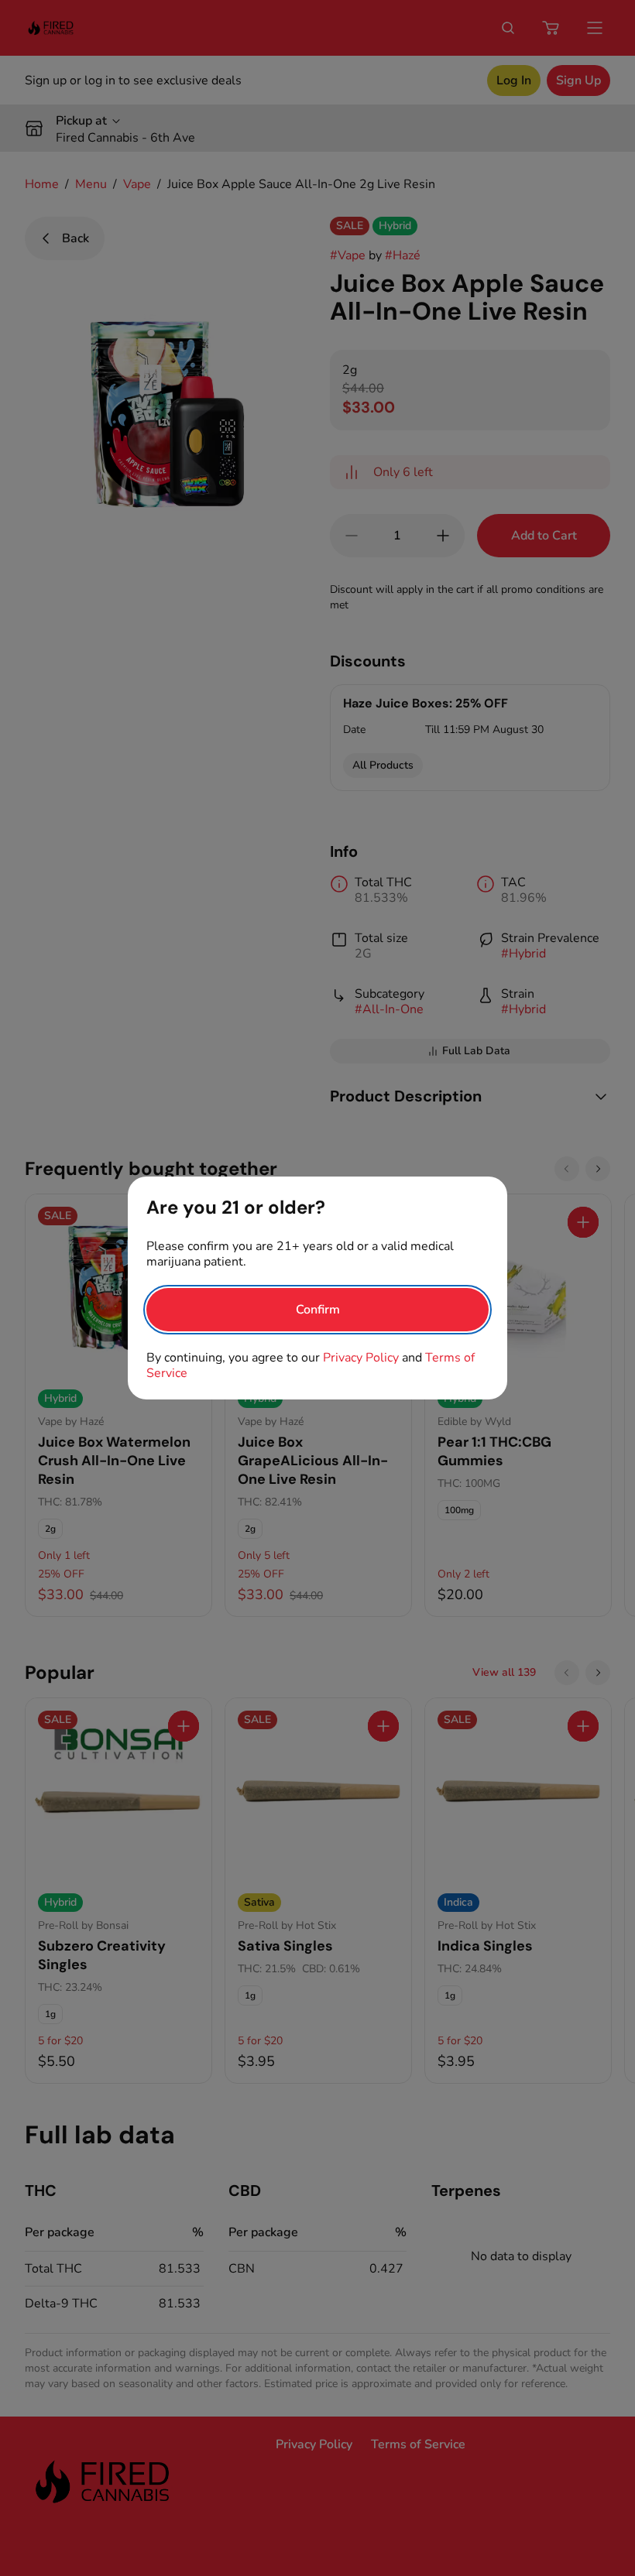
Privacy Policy (361, 1358)
